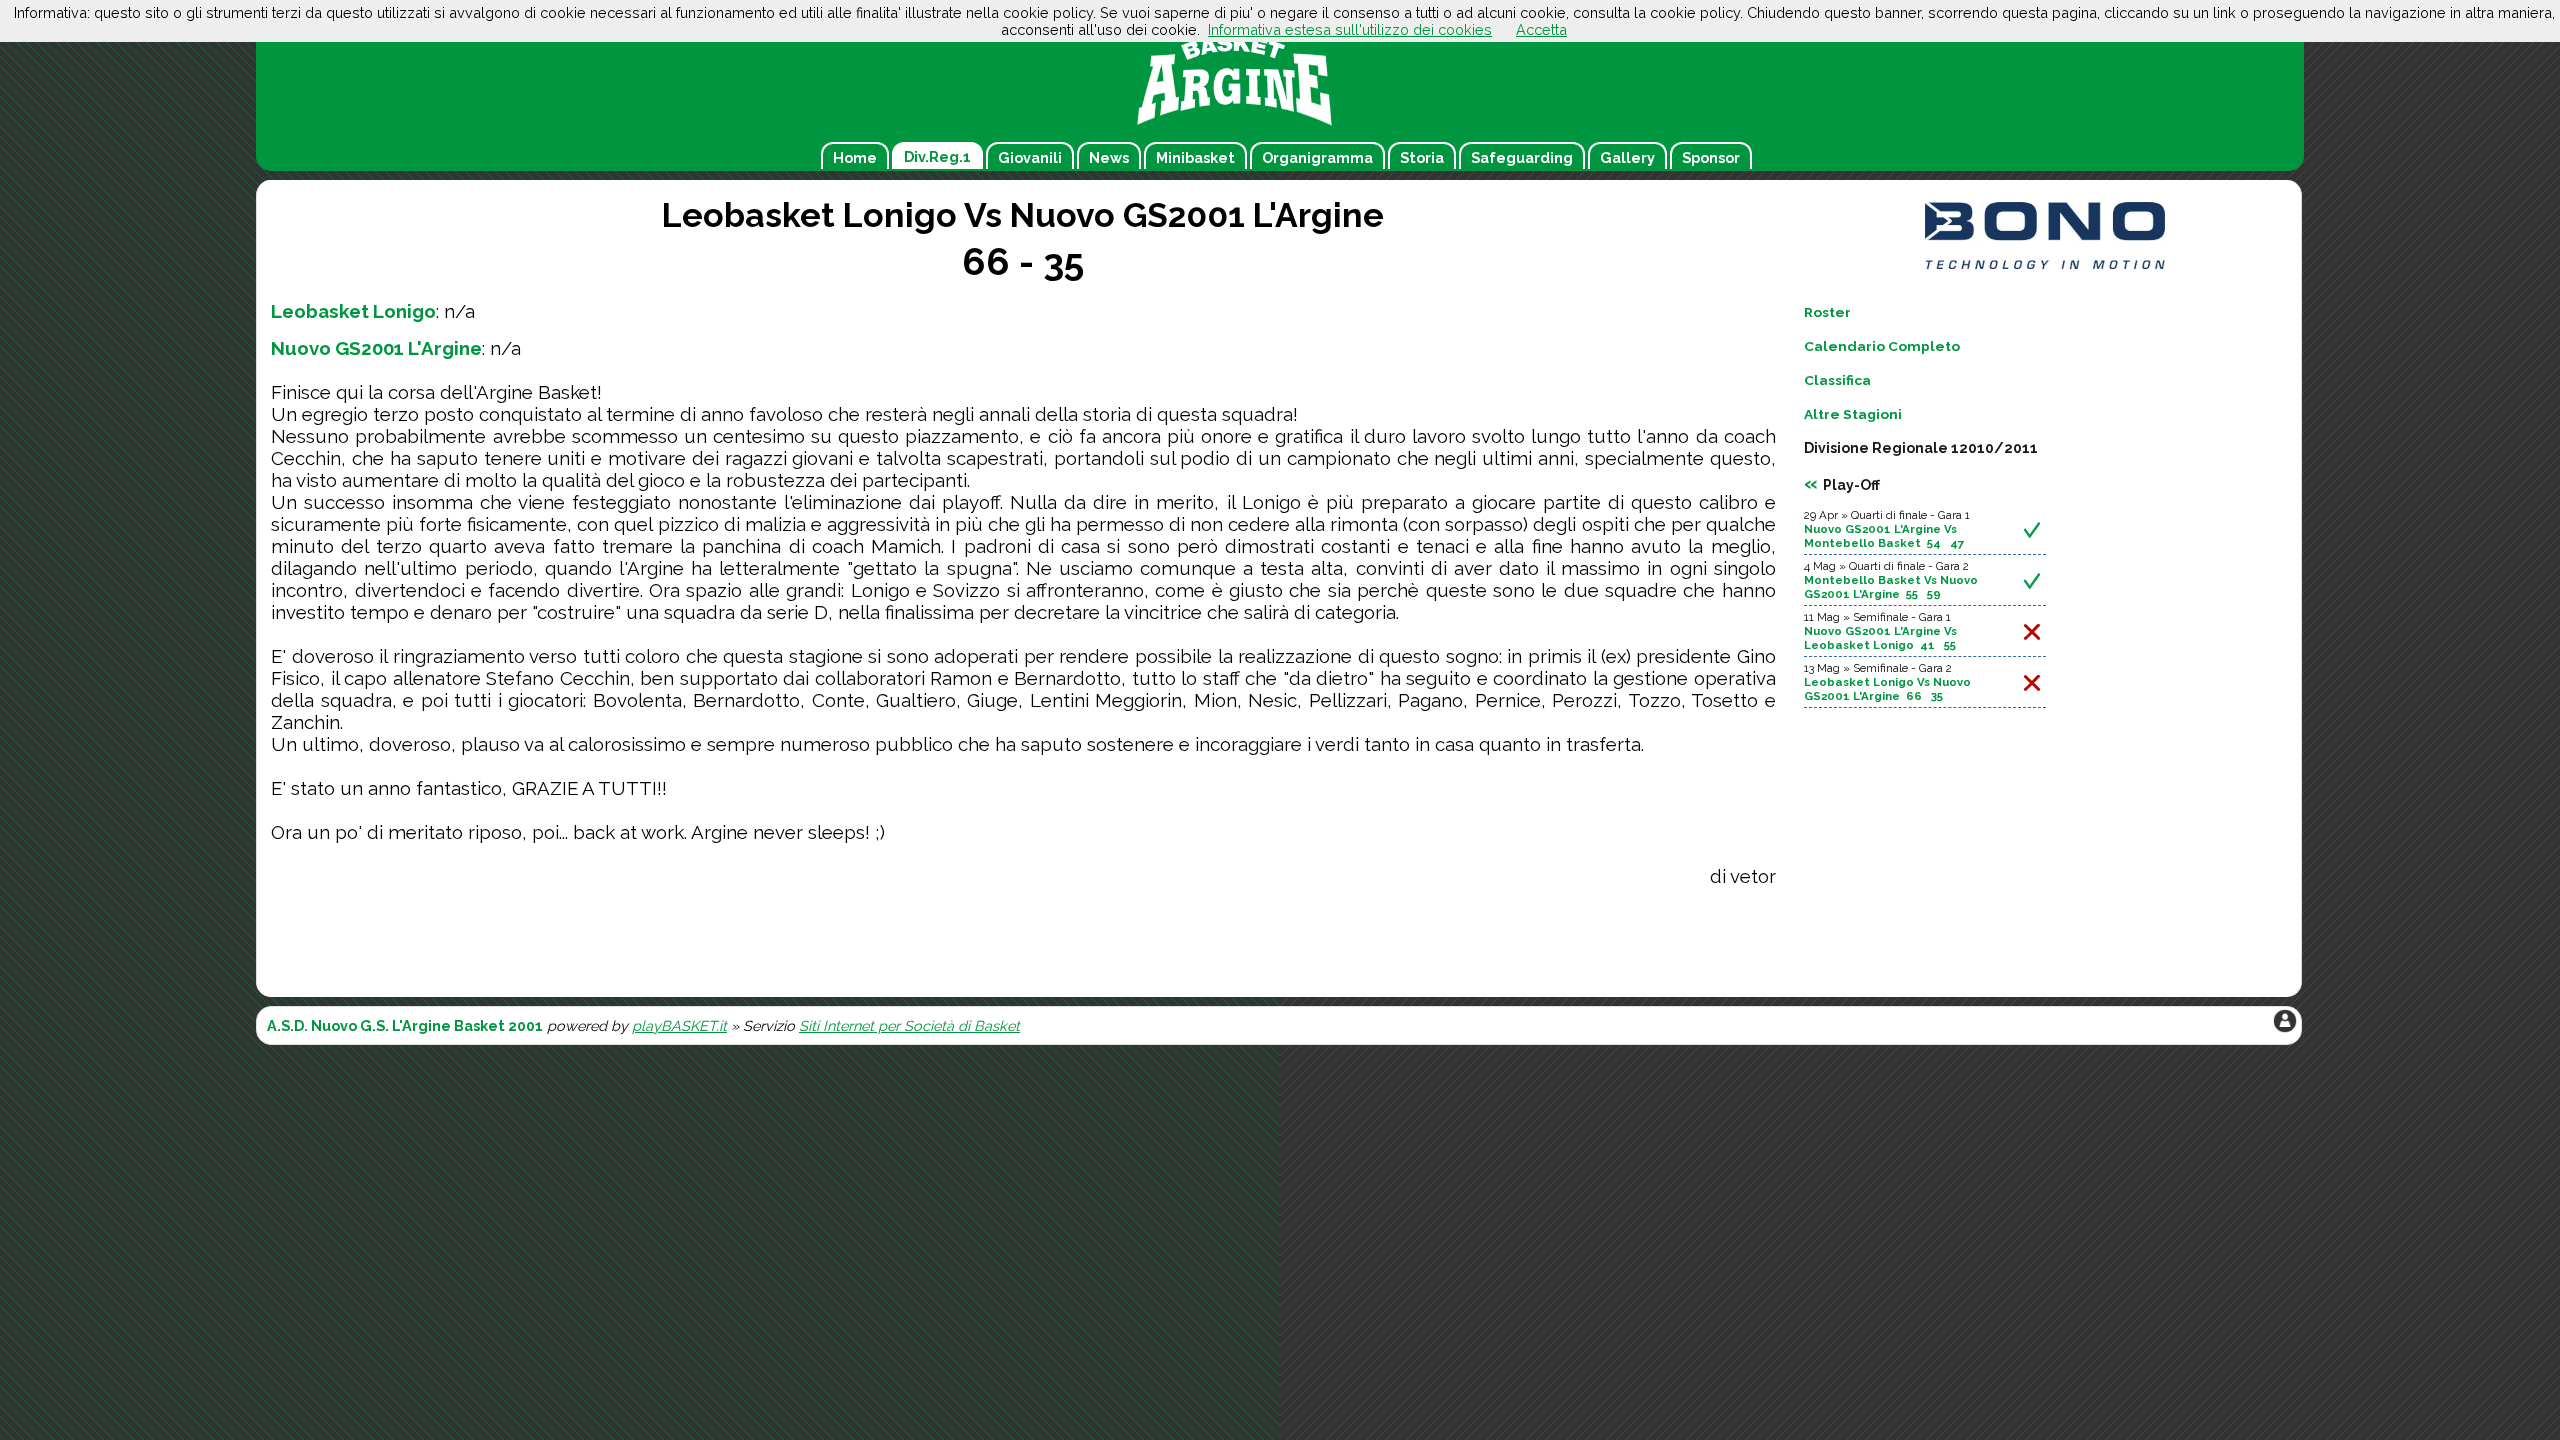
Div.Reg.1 (937, 156)
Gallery (1627, 157)
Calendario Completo (1882, 346)
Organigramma (1317, 157)
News (1109, 157)
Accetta (1541, 29)
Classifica (1837, 380)
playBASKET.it (679, 1025)
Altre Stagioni (1853, 414)
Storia (1422, 157)
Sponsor (1711, 157)
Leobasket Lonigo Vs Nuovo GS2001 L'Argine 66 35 (1887, 689)
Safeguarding (1522, 157)
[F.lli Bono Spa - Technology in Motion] (2045, 268)
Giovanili (1030, 157)
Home (855, 157)
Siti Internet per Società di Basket (909, 1025)
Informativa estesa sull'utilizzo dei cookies (1350, 29)
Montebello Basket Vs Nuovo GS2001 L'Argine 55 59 (1891, 587)
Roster (1827, 312)
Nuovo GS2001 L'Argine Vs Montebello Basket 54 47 (1884, 536)
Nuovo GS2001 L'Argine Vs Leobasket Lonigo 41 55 (1880, 638)
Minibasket (1195, 157)
